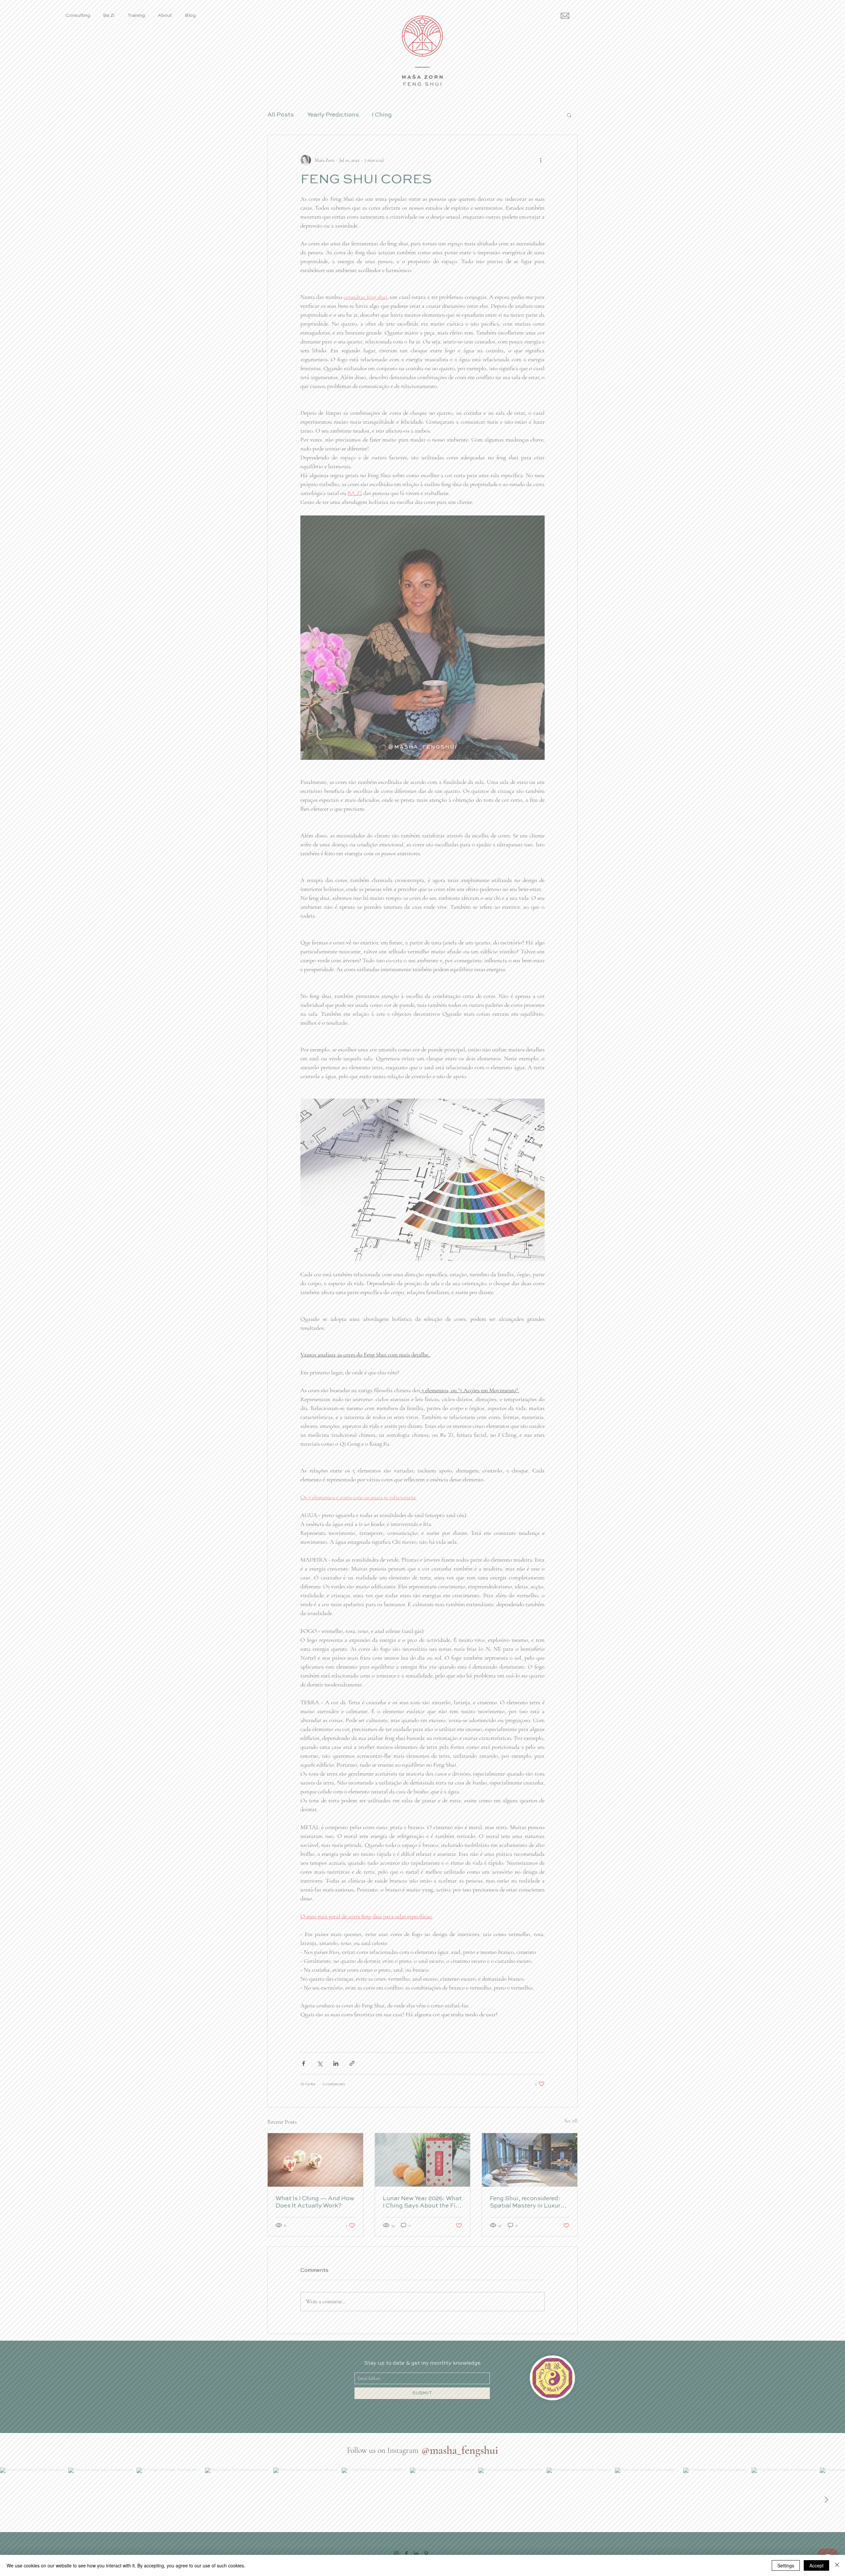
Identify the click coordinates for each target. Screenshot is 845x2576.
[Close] (837, 2565)
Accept (816, 2565)
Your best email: (332, 1319)
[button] (303, 1203)
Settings (786, 2565)
